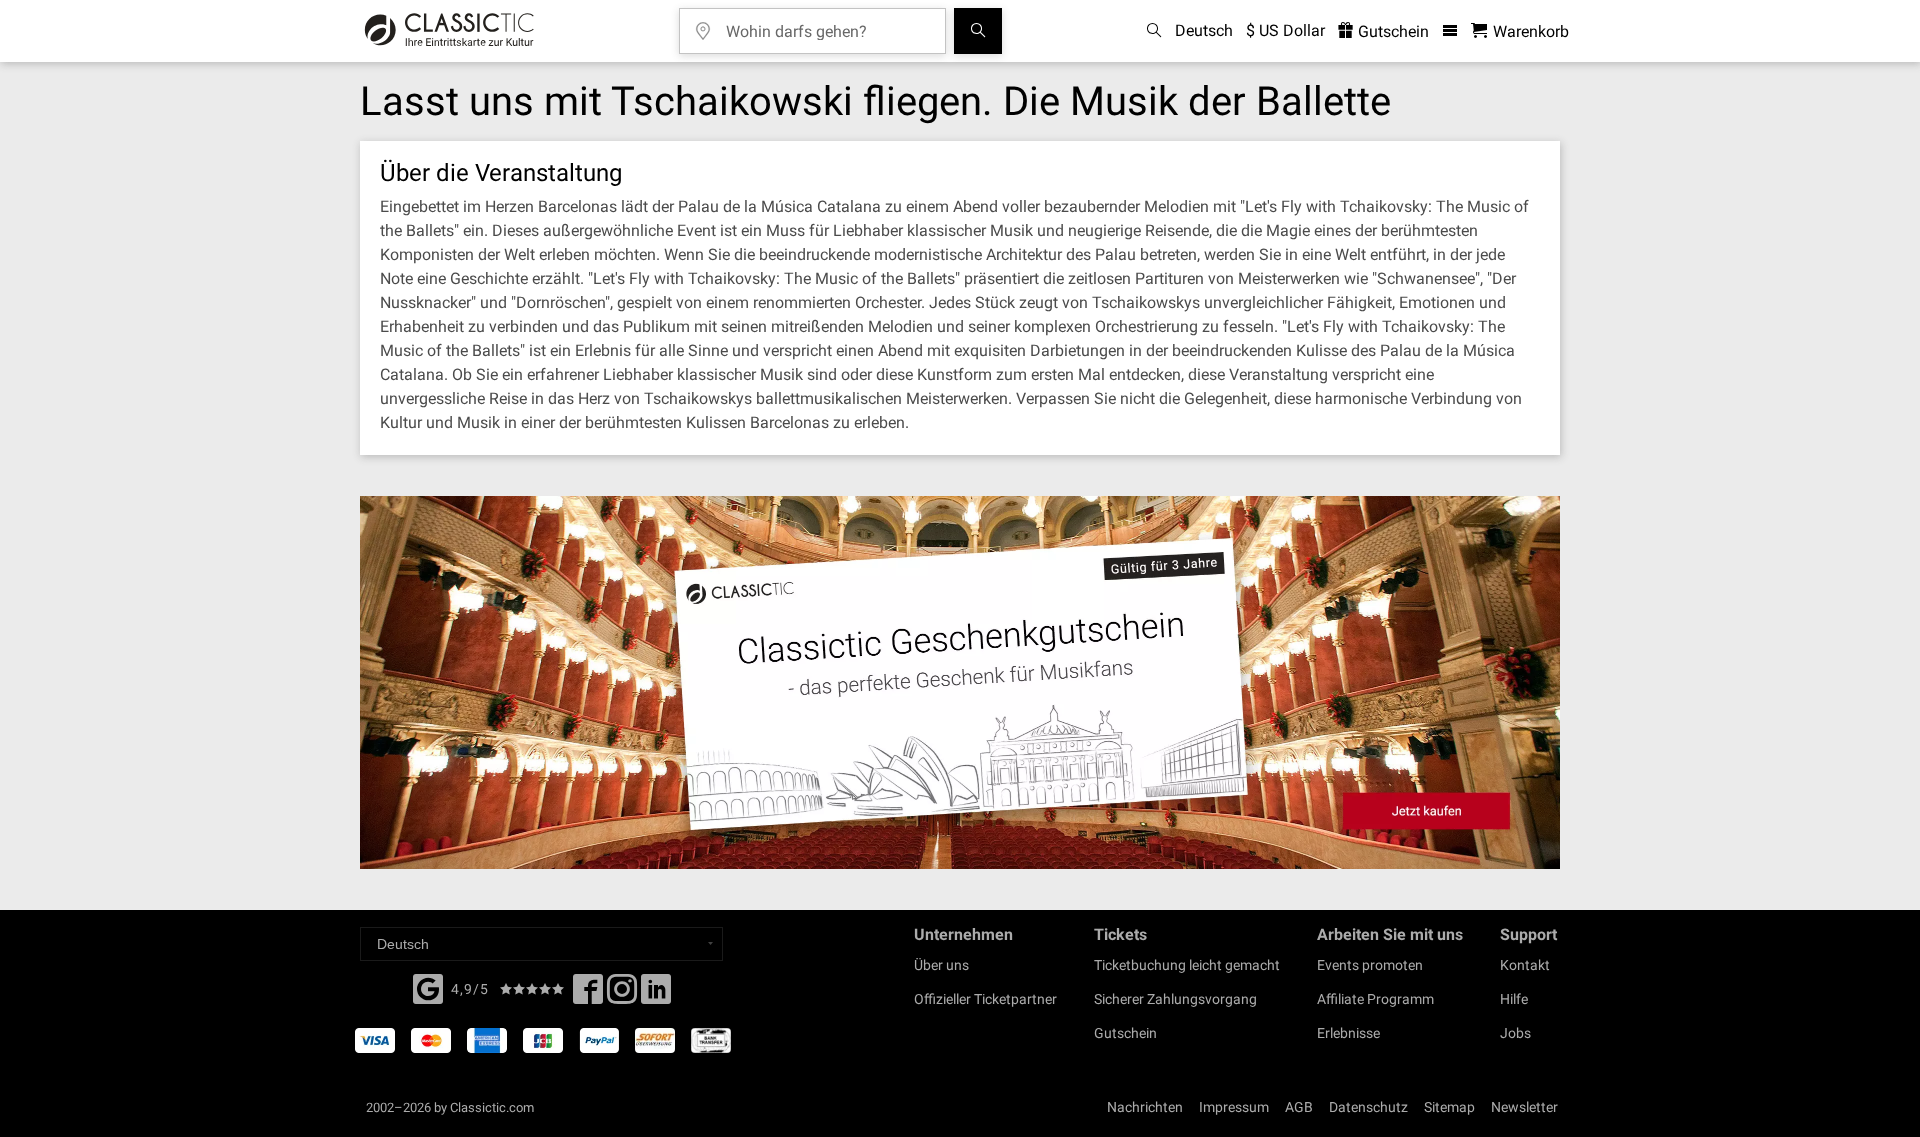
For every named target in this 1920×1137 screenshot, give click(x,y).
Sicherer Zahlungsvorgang (1175, 999)
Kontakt (1525, 965)
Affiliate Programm (1375, 999)
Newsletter (1524, 1107)
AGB (1299, 1107)
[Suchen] (978, 31)
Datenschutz (1368, 1107)
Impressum (1234, 1107)
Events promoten (1370, 965)
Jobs (1515, 1033)
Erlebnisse (1348, 1033)
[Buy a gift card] (960, 682)
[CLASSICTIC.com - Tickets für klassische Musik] (449, 31)
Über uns (941, 965)
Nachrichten (1145, 1107)
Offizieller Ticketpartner (985, 999)
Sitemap (1449, 1107)
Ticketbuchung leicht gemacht (1187, 965)
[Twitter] (622, 995)
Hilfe (1514, 999)
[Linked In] (656, 995)
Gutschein (1391, 31)
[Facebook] (428, 987)
